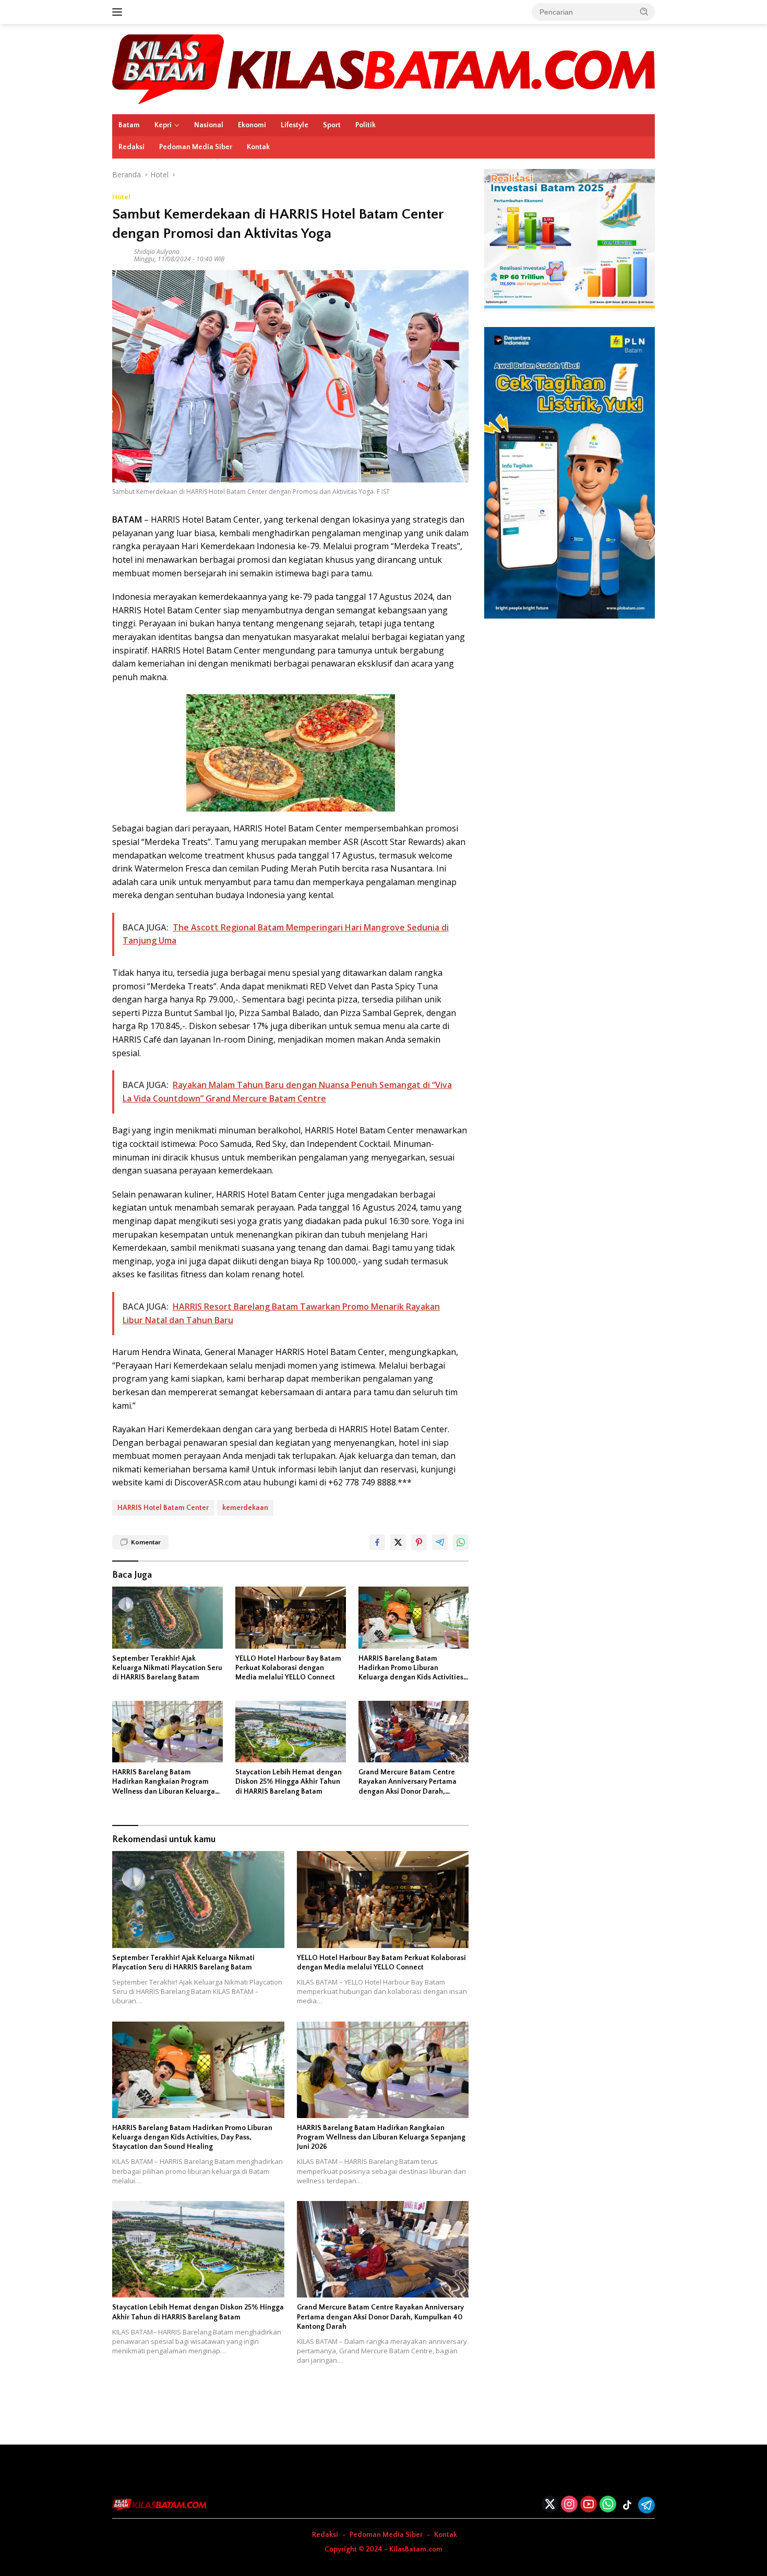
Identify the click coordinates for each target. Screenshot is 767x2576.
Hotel (121, 197)
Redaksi (131, 147)
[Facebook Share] (377, 1542)
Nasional (209, 125)
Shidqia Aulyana (157, 252)
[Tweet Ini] (398, 1542)
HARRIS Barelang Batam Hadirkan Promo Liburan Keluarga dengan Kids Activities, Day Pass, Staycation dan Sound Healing (412, 1668)
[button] (644, 11)
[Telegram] (646, 2505)
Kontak (258, 147)
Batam (129, 125)
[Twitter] (550, 2505)
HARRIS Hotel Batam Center (163, 1508)
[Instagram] (569, 2505)
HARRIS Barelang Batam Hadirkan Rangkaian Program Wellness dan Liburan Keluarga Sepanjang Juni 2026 (164, 1782)
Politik (365, 125)
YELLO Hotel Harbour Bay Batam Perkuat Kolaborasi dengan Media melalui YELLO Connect (288, 1668)
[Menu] (119, 12)
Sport (332, 125)
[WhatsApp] (608, 2505)
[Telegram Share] (440, 1542)
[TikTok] (627, 2505)
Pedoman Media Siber (196, 147)
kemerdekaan (245, 1508)
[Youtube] (589, 2505)
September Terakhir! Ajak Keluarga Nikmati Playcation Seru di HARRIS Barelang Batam (167, 1668)
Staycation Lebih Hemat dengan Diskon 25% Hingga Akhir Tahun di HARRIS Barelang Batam (289, 1782)
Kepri (163, 125)
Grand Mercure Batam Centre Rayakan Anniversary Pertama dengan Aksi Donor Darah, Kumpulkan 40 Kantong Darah (408, 1782)
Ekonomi (252, 125)
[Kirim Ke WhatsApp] (461, 1542)
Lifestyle (295, 125)
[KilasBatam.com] (383, 68)
